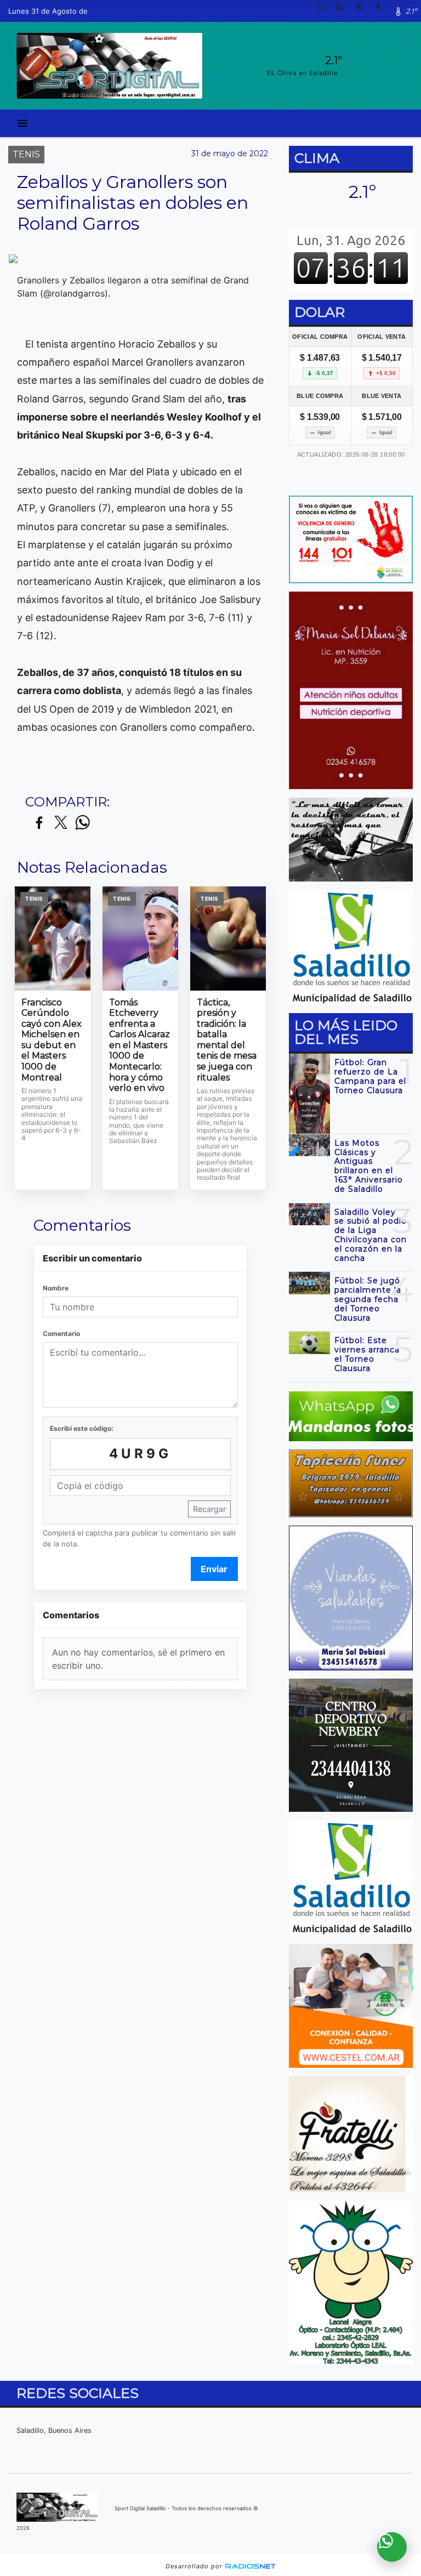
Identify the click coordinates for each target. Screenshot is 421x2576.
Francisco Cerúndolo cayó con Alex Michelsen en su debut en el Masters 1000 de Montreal (52, 1040)
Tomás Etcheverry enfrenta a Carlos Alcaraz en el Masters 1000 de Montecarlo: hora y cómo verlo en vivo (140, 1045)
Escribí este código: (82, 1428)
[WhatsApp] (344, 11)
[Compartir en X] (61, 823)
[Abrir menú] (22, 123)
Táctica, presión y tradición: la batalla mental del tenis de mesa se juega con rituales (227, 1040)
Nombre (56, 1288)
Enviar (214, 1569)
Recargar (209, 1509)
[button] (325, 11)
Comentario (61, 1334)
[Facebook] (382, 11)
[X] (363, 11)
